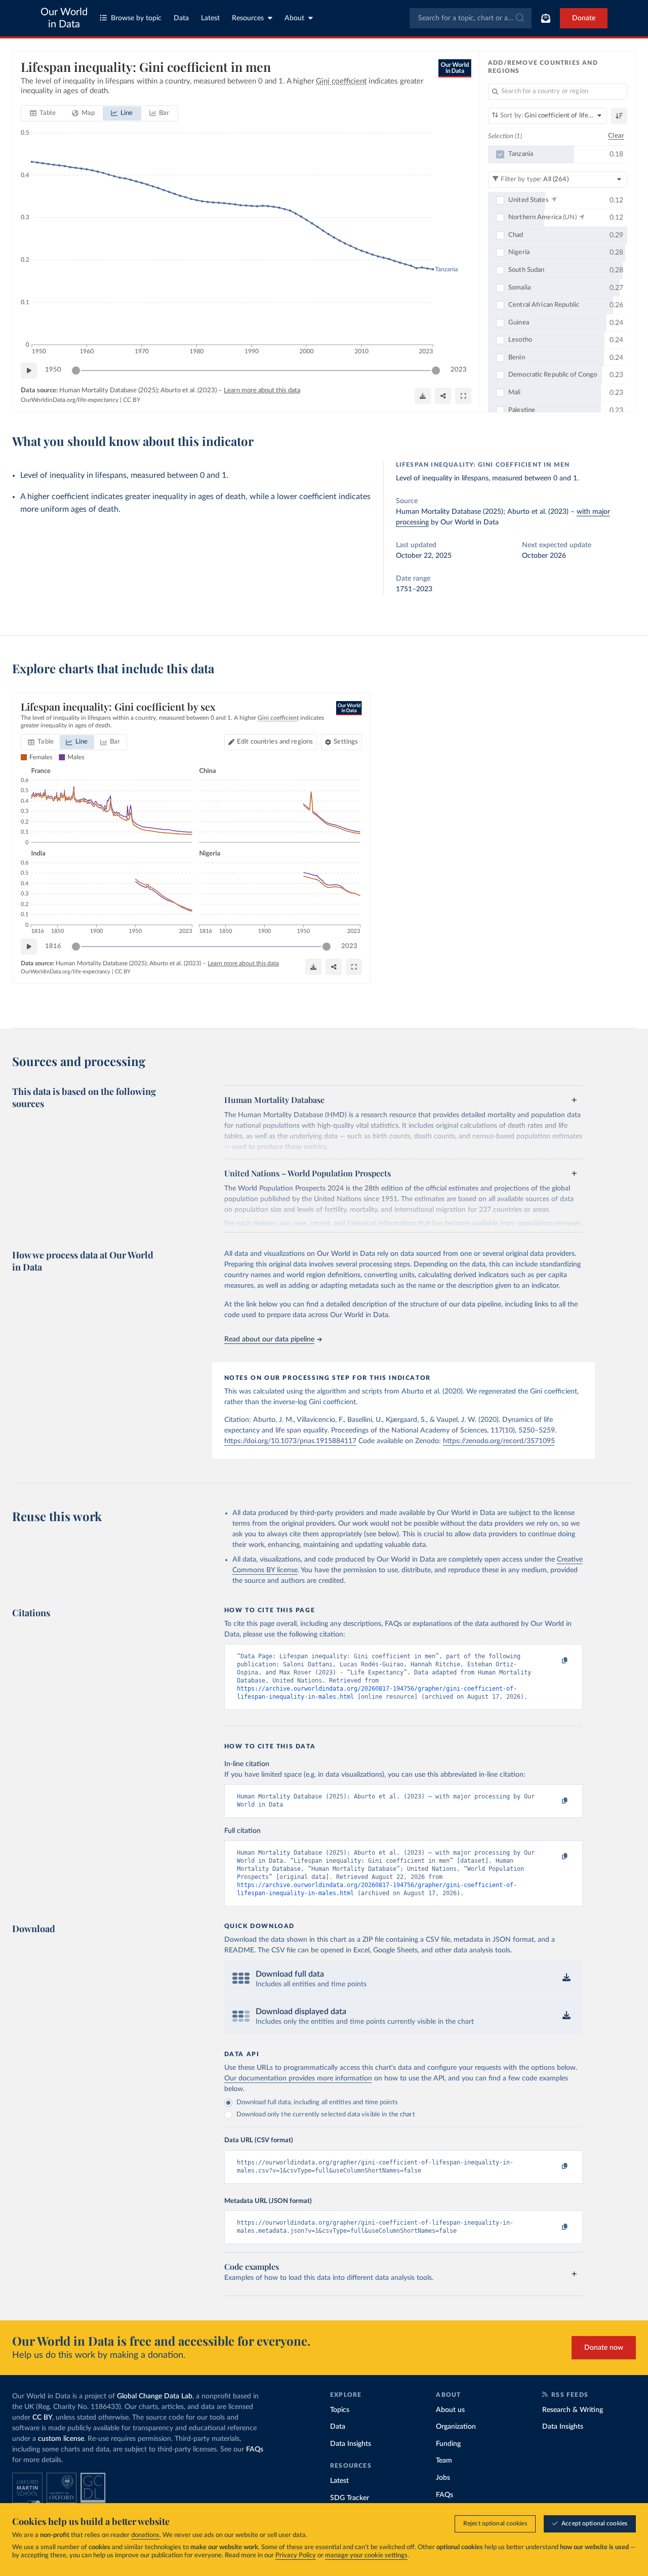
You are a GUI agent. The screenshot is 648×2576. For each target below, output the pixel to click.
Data (181, 18)
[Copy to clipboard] (554, 1661)
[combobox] (471, 18)
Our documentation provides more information (298, 2078)
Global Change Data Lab (155, 2396)
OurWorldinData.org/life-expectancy (70, 400)
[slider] (76, 371)
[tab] (43, 113)
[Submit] (519, 18)
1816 (53, 946)
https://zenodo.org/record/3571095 (499, 1441)
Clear (616, 136)
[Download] (423, 396)
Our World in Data (64, 18)
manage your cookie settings (366, 2555)
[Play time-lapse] (29, 371)
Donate (584, 18)
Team (444, 2461)
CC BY (132, 400)
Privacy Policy (296, 2555)
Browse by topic (136, 18)
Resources (248, 18)
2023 (459, 370)
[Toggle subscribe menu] (546, 18)
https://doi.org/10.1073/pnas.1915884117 (290, 1441)
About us (450, 2410)
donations (145, 2535)
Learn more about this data (262, 391)
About (294, 18)
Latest (210, 18)
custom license (61, 2439)
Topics (340, 2410)
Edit (275, 742)
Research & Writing (573, 2410)
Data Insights (351, 2444)
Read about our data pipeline (269, 1339)
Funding (448, 2444)
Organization (456, 2427)
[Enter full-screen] (463, 396)
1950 (53, 370)
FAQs (255, 2449)
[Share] (443, 396)
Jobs (443, 2478)
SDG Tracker (350, 2498)
